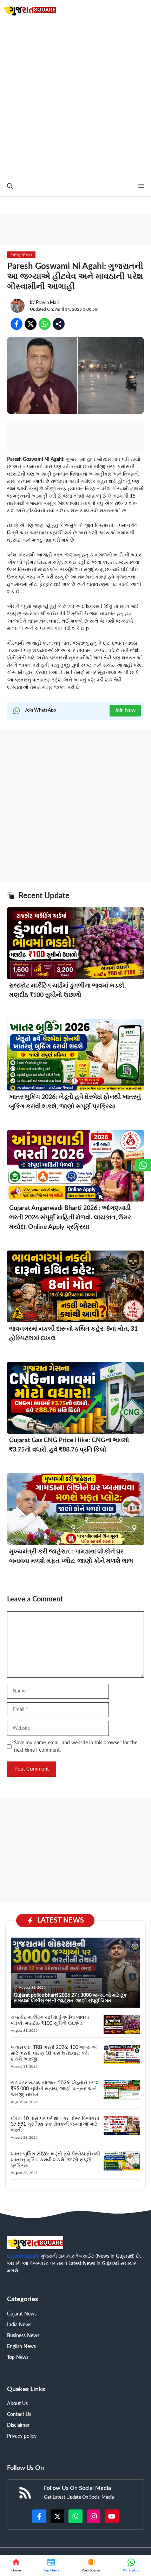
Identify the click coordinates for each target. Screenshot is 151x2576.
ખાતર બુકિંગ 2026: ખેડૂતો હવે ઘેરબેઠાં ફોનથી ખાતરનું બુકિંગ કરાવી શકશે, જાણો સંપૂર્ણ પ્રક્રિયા (55, 2160)
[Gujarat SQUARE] (30, 10)
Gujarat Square (23, 2256)
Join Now (125, 711)
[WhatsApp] (131, 2565)
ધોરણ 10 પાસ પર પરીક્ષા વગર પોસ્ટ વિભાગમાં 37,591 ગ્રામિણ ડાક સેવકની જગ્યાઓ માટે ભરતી (55, 2125)
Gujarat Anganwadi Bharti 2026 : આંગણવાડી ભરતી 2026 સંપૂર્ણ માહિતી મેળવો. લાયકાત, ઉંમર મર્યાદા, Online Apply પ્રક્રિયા (70, 1218)
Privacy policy (22, 2436)
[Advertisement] (75, 98)
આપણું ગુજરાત (21, 255)
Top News (18, 2357)
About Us (17, 2404)
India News (19, 2325)
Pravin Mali (47, 303)
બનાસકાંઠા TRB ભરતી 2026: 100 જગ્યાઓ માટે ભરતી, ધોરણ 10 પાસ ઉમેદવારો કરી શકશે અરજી (54, 2054)
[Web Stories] (91, 2565)
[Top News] (51, 2565)
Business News (23, 2336)
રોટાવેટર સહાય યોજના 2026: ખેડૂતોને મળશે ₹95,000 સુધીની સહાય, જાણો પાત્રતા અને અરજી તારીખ (55, 2089)
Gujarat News (22, 2314)
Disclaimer (18, 2425)
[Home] (16, 2565)
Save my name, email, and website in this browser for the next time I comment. (76, 1747)
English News (21, 2347)
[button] (10, 186)
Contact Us (19, 2415)
